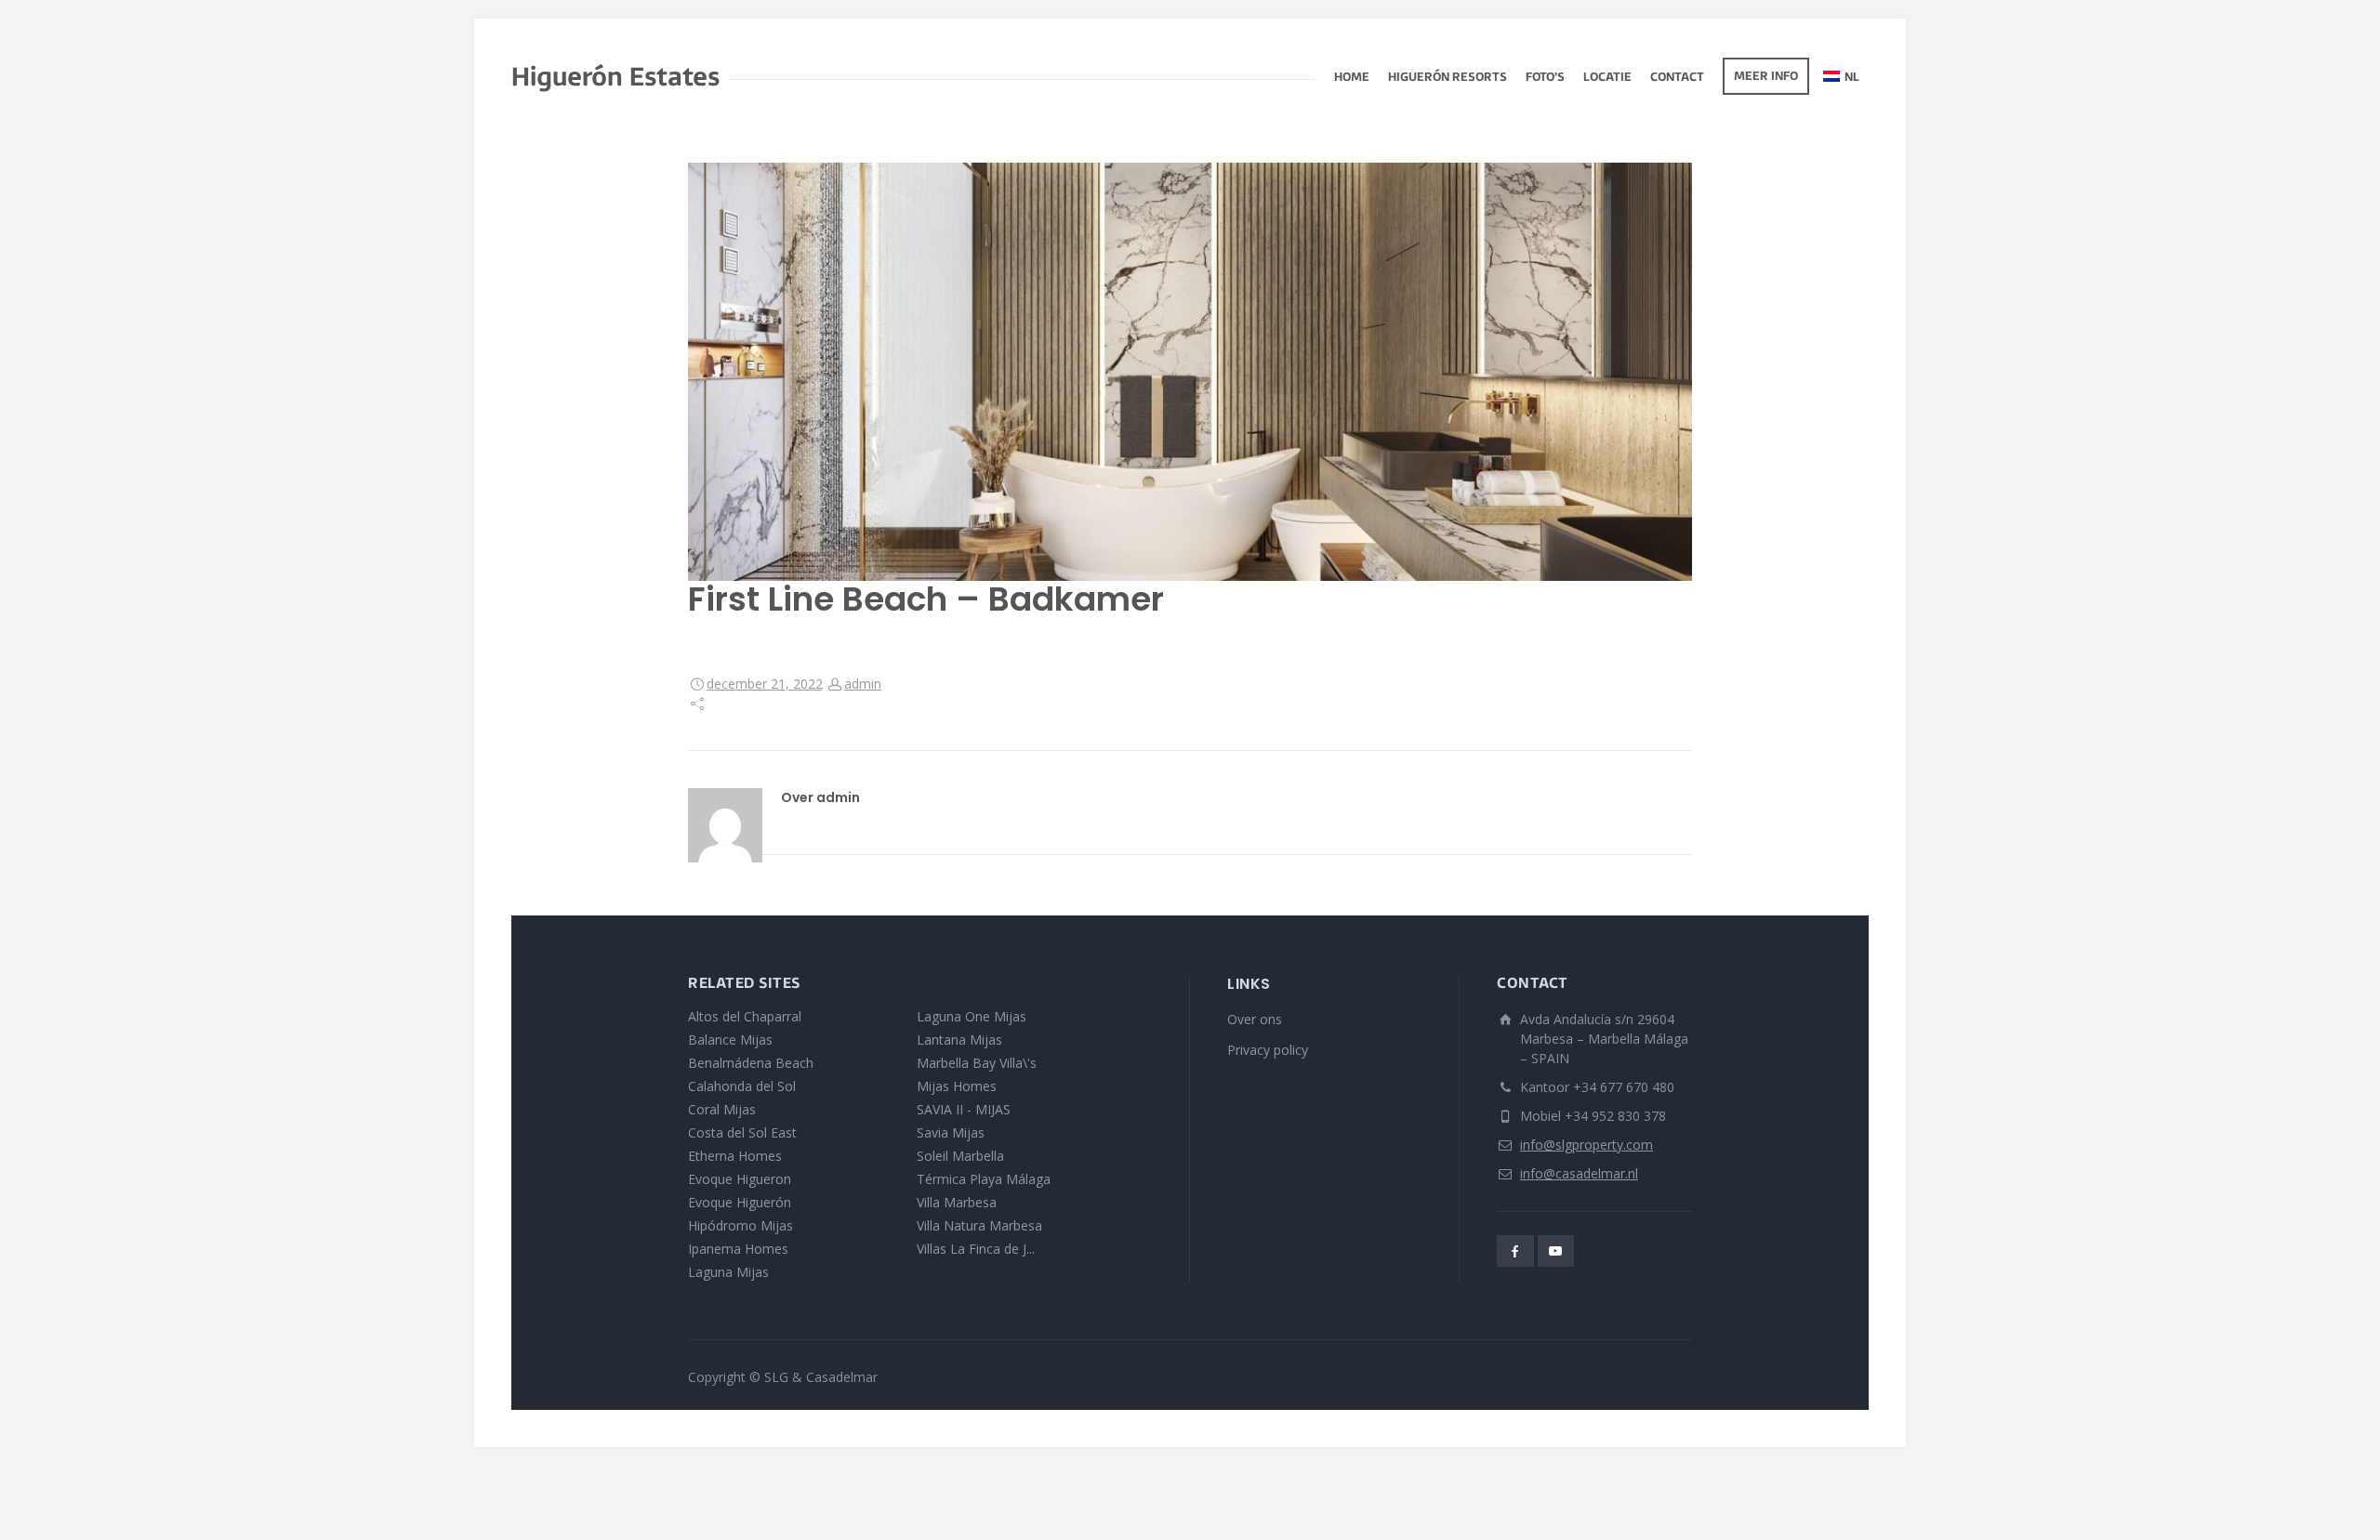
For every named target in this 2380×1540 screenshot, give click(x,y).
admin (863, 684)
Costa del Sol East (742, 1132)
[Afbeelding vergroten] (1190, 372)
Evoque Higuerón (740, 1202)
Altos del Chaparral (745, 1016)
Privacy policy (1268, 1050)
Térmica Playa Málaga (984, 1179)
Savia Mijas (951, 1132)
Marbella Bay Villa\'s (977, 1063)
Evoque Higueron (740, 1179)
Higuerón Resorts (1448, 78)
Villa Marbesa (957, 1202)
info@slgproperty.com (1587, 1145)
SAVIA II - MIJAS (964, 1109)
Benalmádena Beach (751, 1063)
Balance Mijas (730, 1040)
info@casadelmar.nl (1579, 1173)
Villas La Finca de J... (976, 1249)
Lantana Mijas (959, 1040)
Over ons (1255, 1019)
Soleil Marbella (960, 1156)
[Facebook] (1515, 1251)
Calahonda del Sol (742, 1086)
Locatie (1607, 78)
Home (1352, 78)
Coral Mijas (722, 1109)
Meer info (1766, 77)
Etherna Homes (735, 1156)
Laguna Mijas (728, 1272)
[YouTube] (1556, 1251)
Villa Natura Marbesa (979, 1225)
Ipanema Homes (738, 1249)
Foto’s (1545, 78)
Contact (1677, 78)
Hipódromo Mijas (740, 1225)
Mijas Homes (957, 1086)
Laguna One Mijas (972, 1016)
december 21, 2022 (765, 684)
